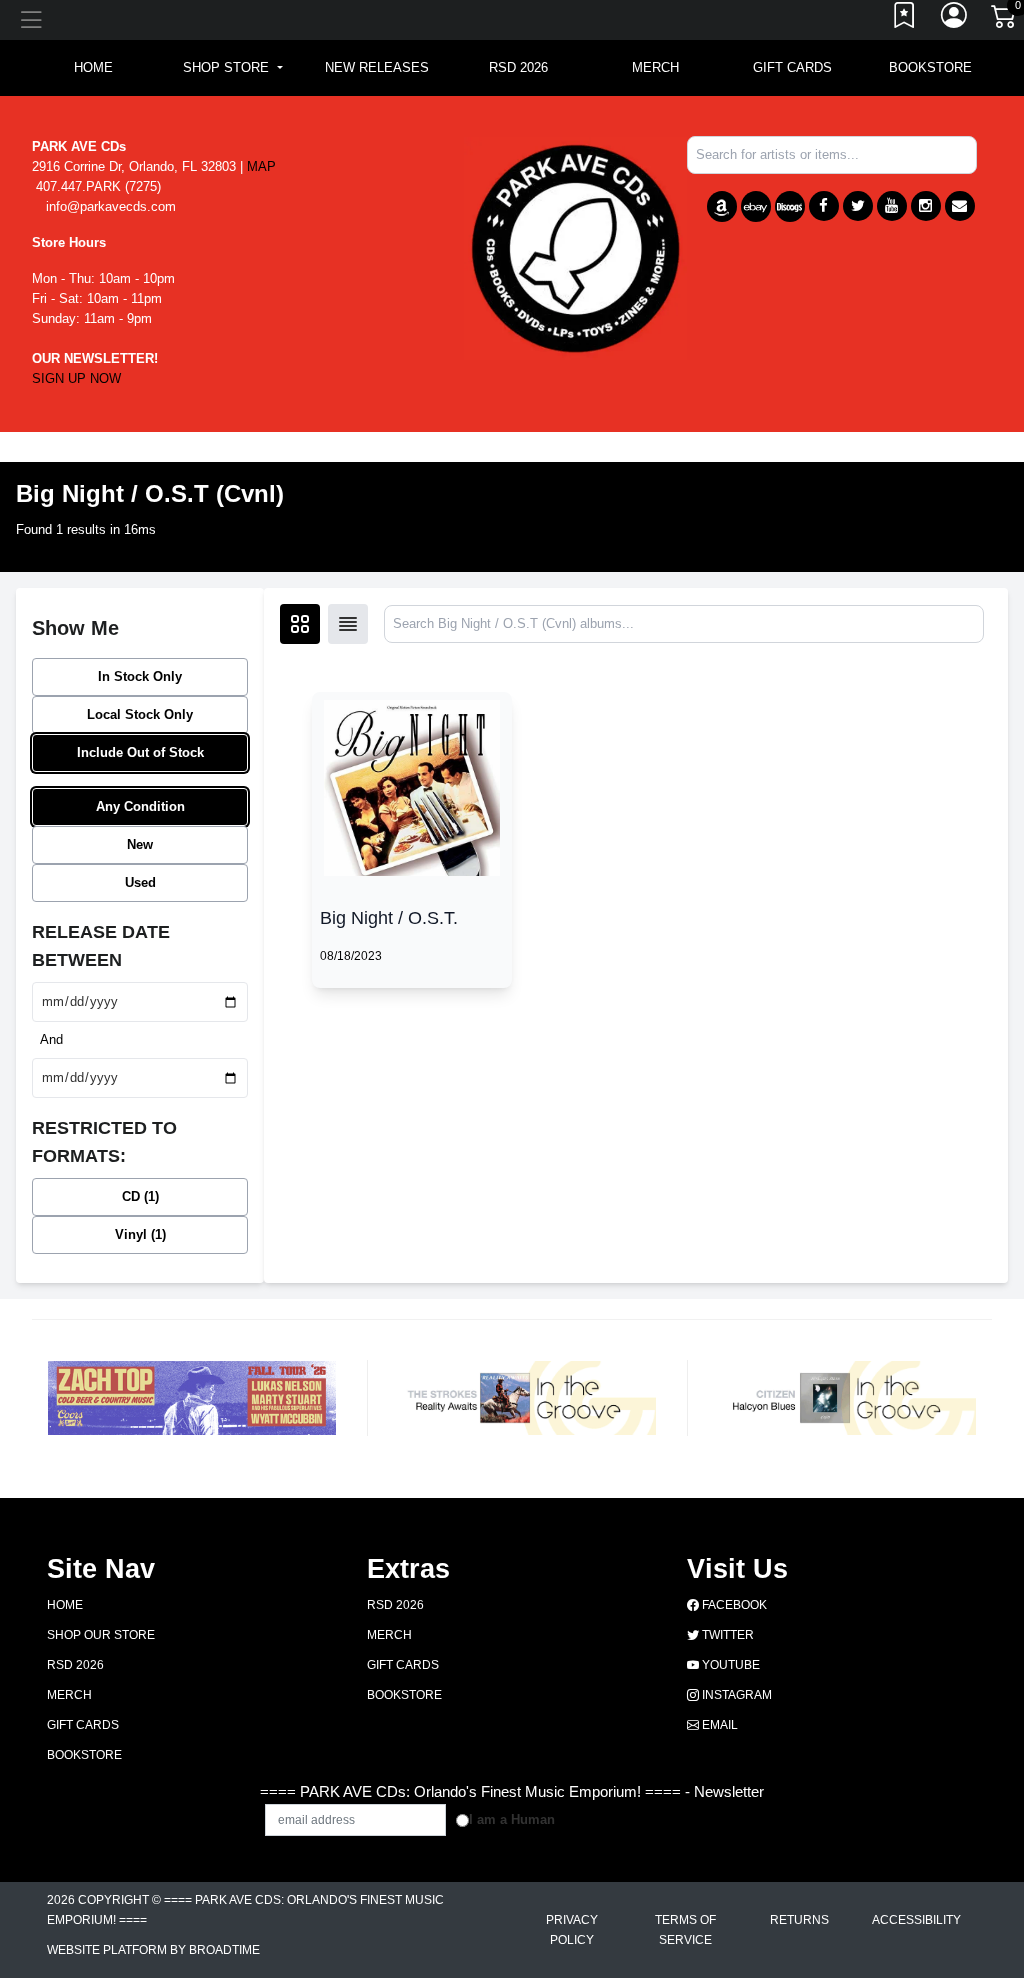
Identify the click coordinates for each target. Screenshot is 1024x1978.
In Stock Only (140, 676)
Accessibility (916, 1920)
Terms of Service (685, 1930)
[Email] (960, 206)
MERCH (655, 67)
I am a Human (512, 1819)
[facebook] (824, 206)
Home (65, 1605)
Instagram (735, 1695)
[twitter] (858, 206)
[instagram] (926, 206)
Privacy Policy (572, 1930)
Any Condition (140, 806)
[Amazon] (722, 206)
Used (140, 882)
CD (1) (140, 1196)
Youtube (729, 1665)
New (140, 844)
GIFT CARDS (792, 67)
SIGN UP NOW (76, 378)
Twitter (726, 1635)
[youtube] (892, 206)
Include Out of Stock (140, 752)
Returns (799, 1920)
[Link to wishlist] (905, 20)
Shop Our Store (101, 1635)
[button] (232, 68)
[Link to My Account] (955, 20)
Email (718, 1725)
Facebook (733, 1605)
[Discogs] (790, 206)
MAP (261, 166)
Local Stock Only (140, 714)
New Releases (377, 67)
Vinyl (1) (140, 1234)
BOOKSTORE (930, 67)
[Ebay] (756, 206)
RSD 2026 (518, 67)
